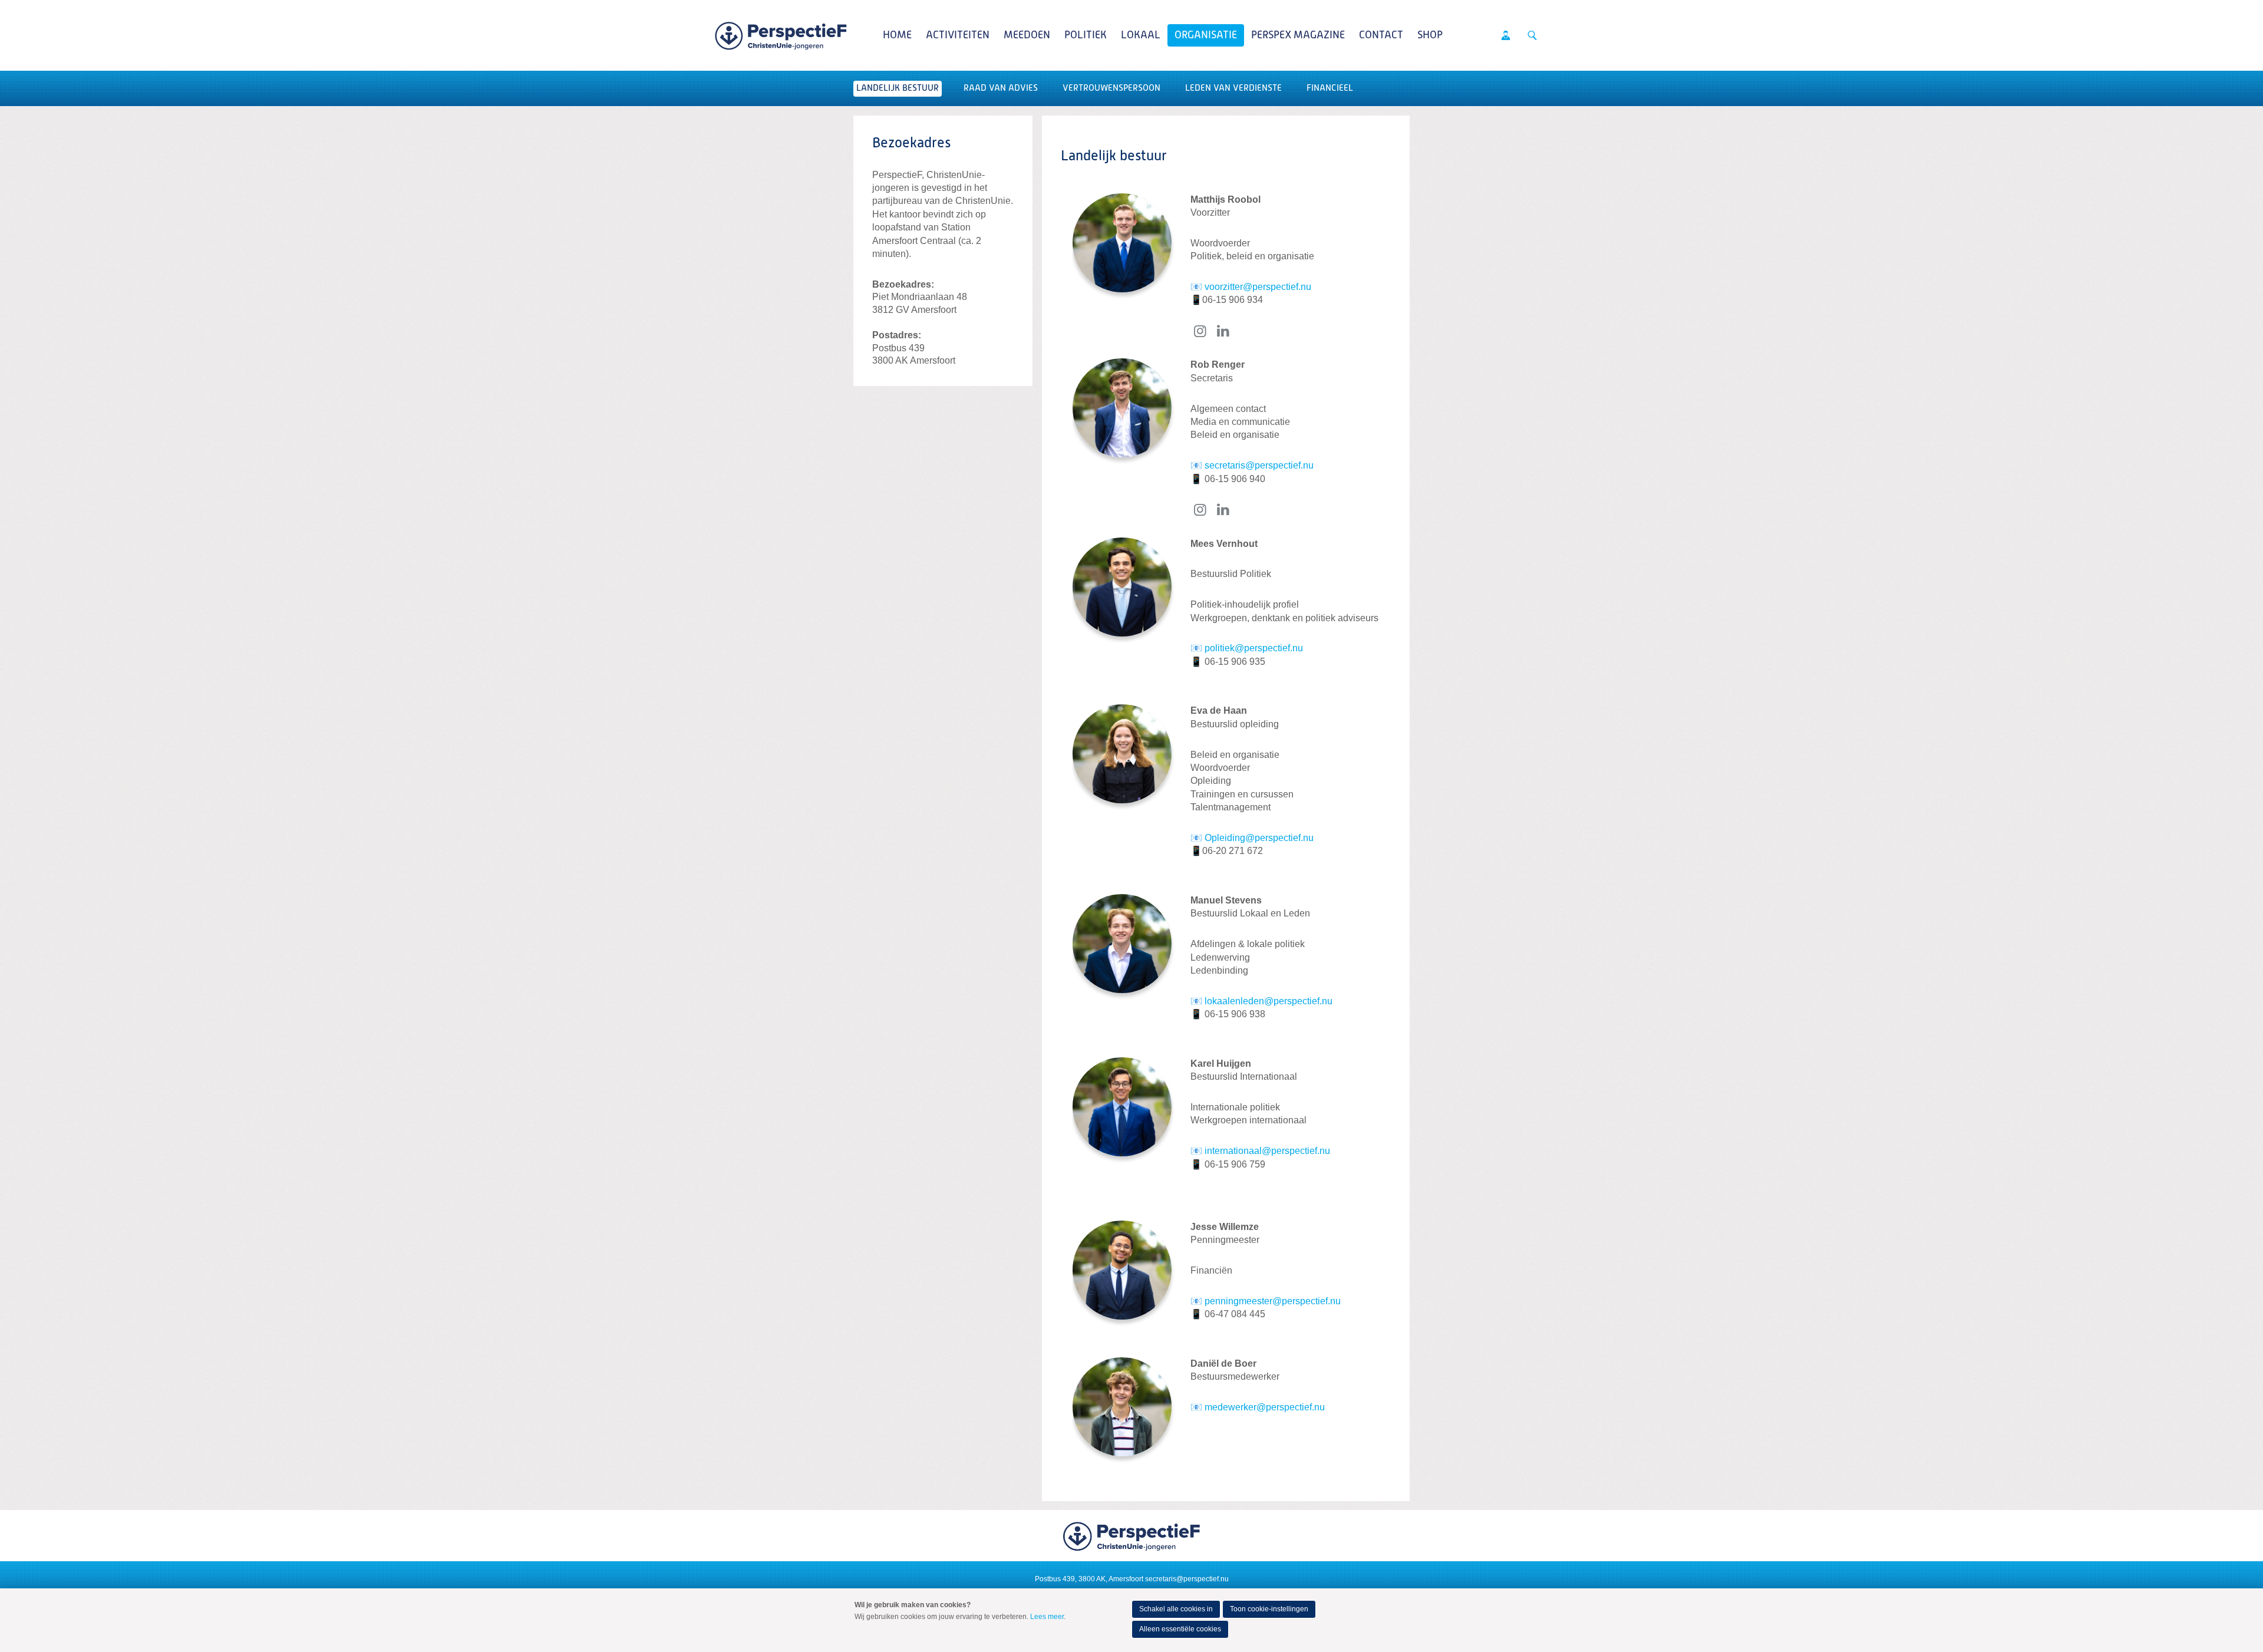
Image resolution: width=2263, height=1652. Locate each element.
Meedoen (1027, 35)
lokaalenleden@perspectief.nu (1269, 1001)
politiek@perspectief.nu (1255, 648)
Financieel (1330, 88)
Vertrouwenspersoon (1111, 88)
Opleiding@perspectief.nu (1259, 838)
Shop (1430, 35)
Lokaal (1141, 35)
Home (897, 35)
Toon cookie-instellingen (1269, 1609)
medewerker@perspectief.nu (1265, 1407)
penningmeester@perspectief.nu (1273, 1301)
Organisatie (1206, 35)
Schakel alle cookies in (1176, 1609)
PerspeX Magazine (1298, 35)
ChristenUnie (781, 35)
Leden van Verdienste (1233, 88)
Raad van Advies (1001, 88)
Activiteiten (958, 35)
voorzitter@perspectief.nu (1258, 287)
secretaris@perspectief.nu (1259, 465)
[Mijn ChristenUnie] (1506, 35)
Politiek (1086, 35)
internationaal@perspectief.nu (1267, 1151)
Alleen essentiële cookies (1180, 1629)
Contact (1381, 35)
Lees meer (1047, 1617)
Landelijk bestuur (898, 88)
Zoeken (1532, 35)
